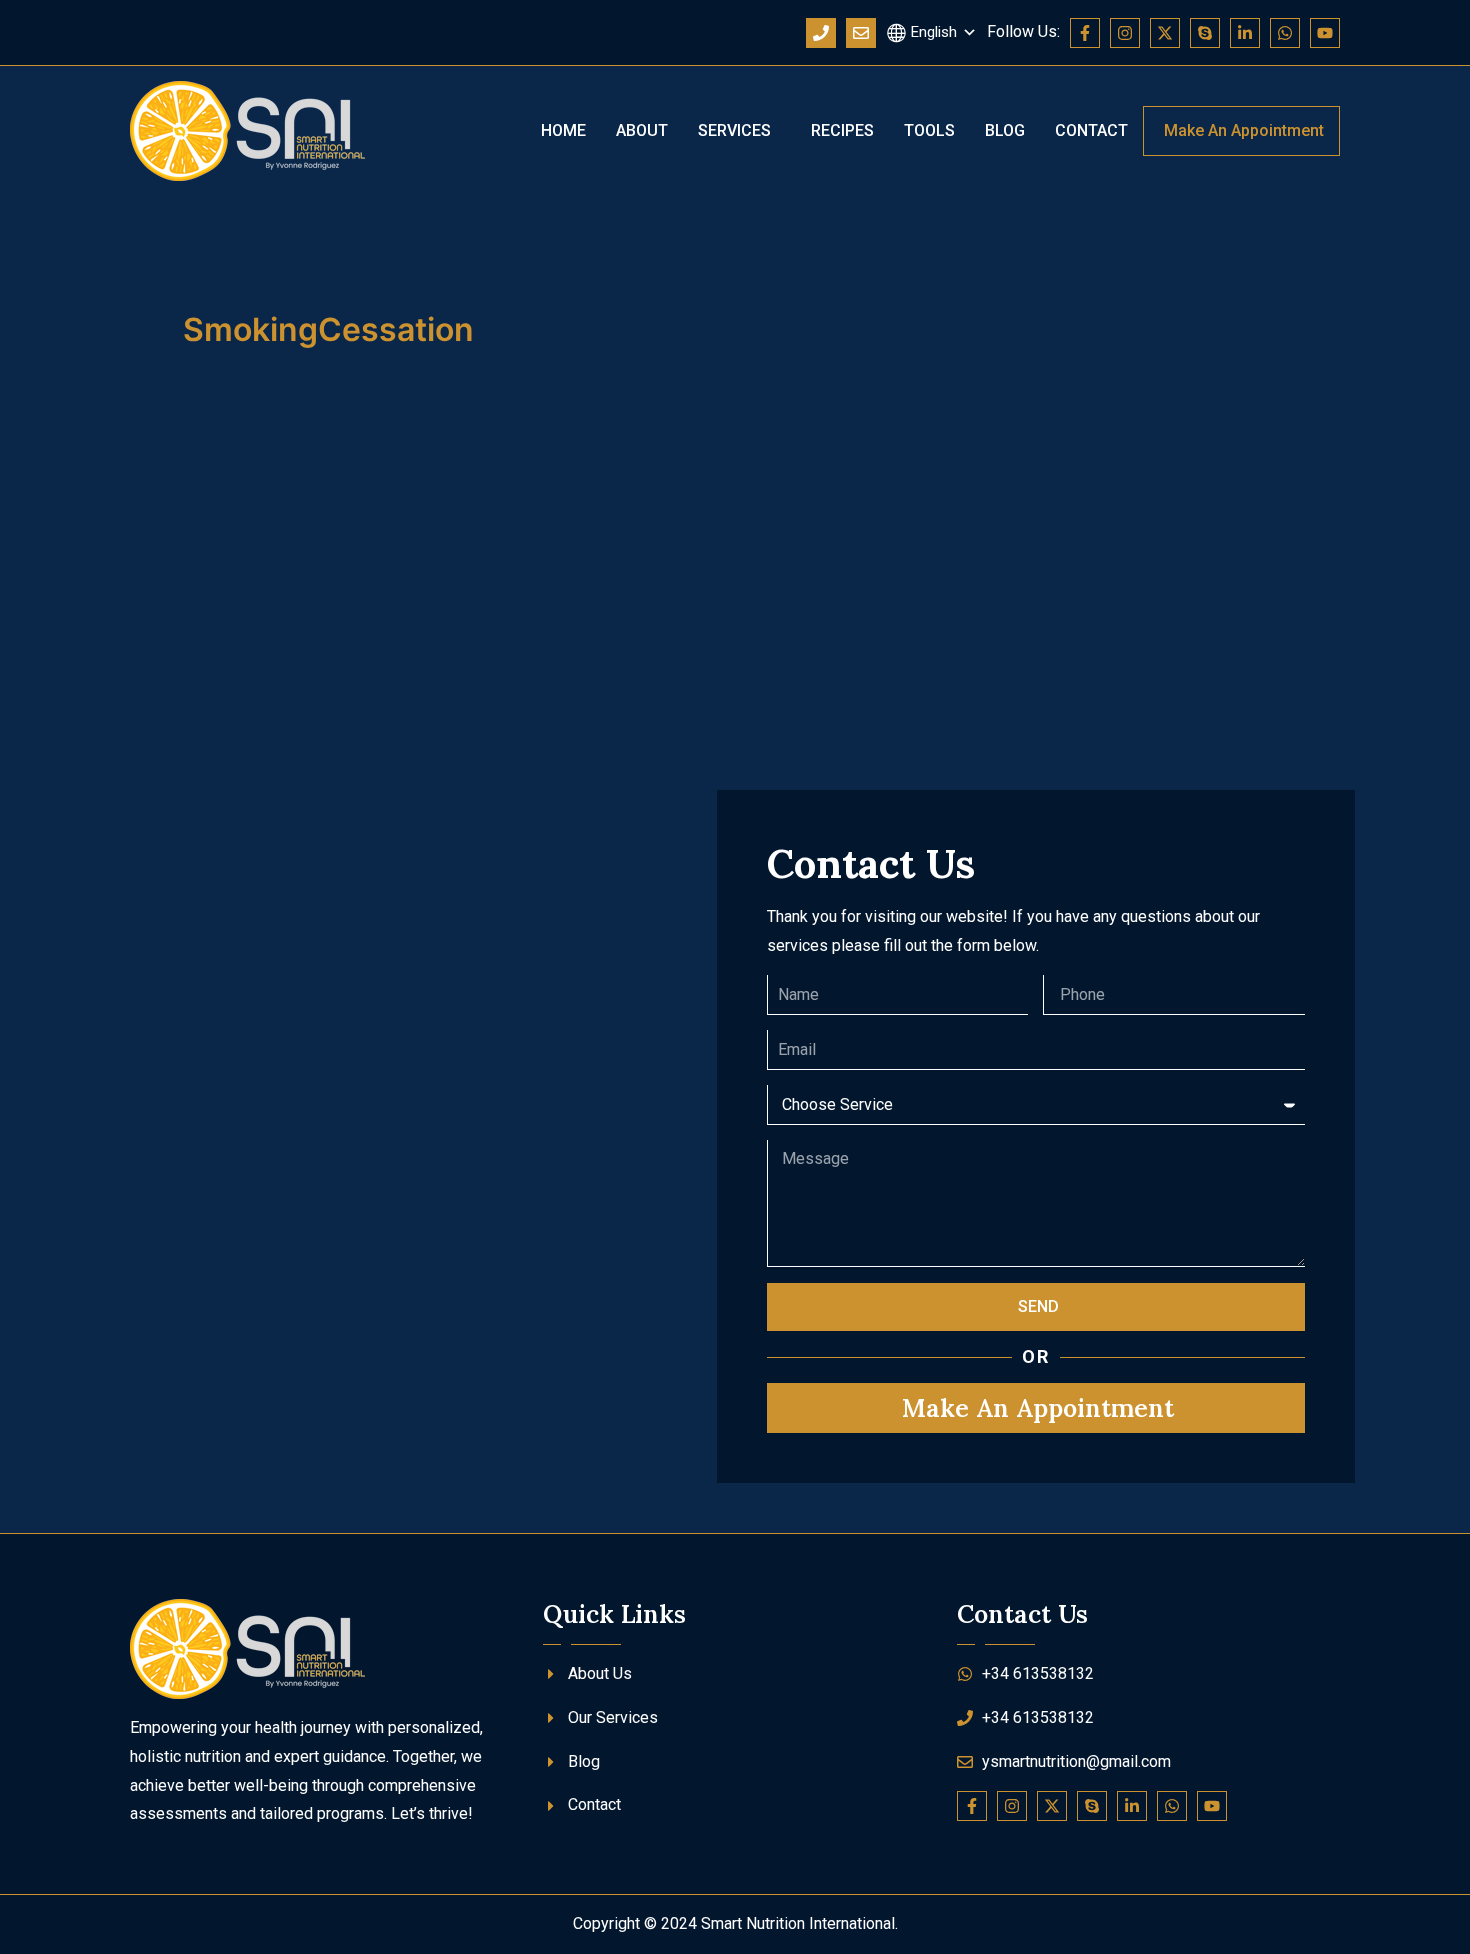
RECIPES (842, 130)
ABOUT (642, 130)
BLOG (1005, 130)
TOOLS (929, 130)
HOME (563, 130)
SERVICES (734, 130)
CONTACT (1091, 130)
